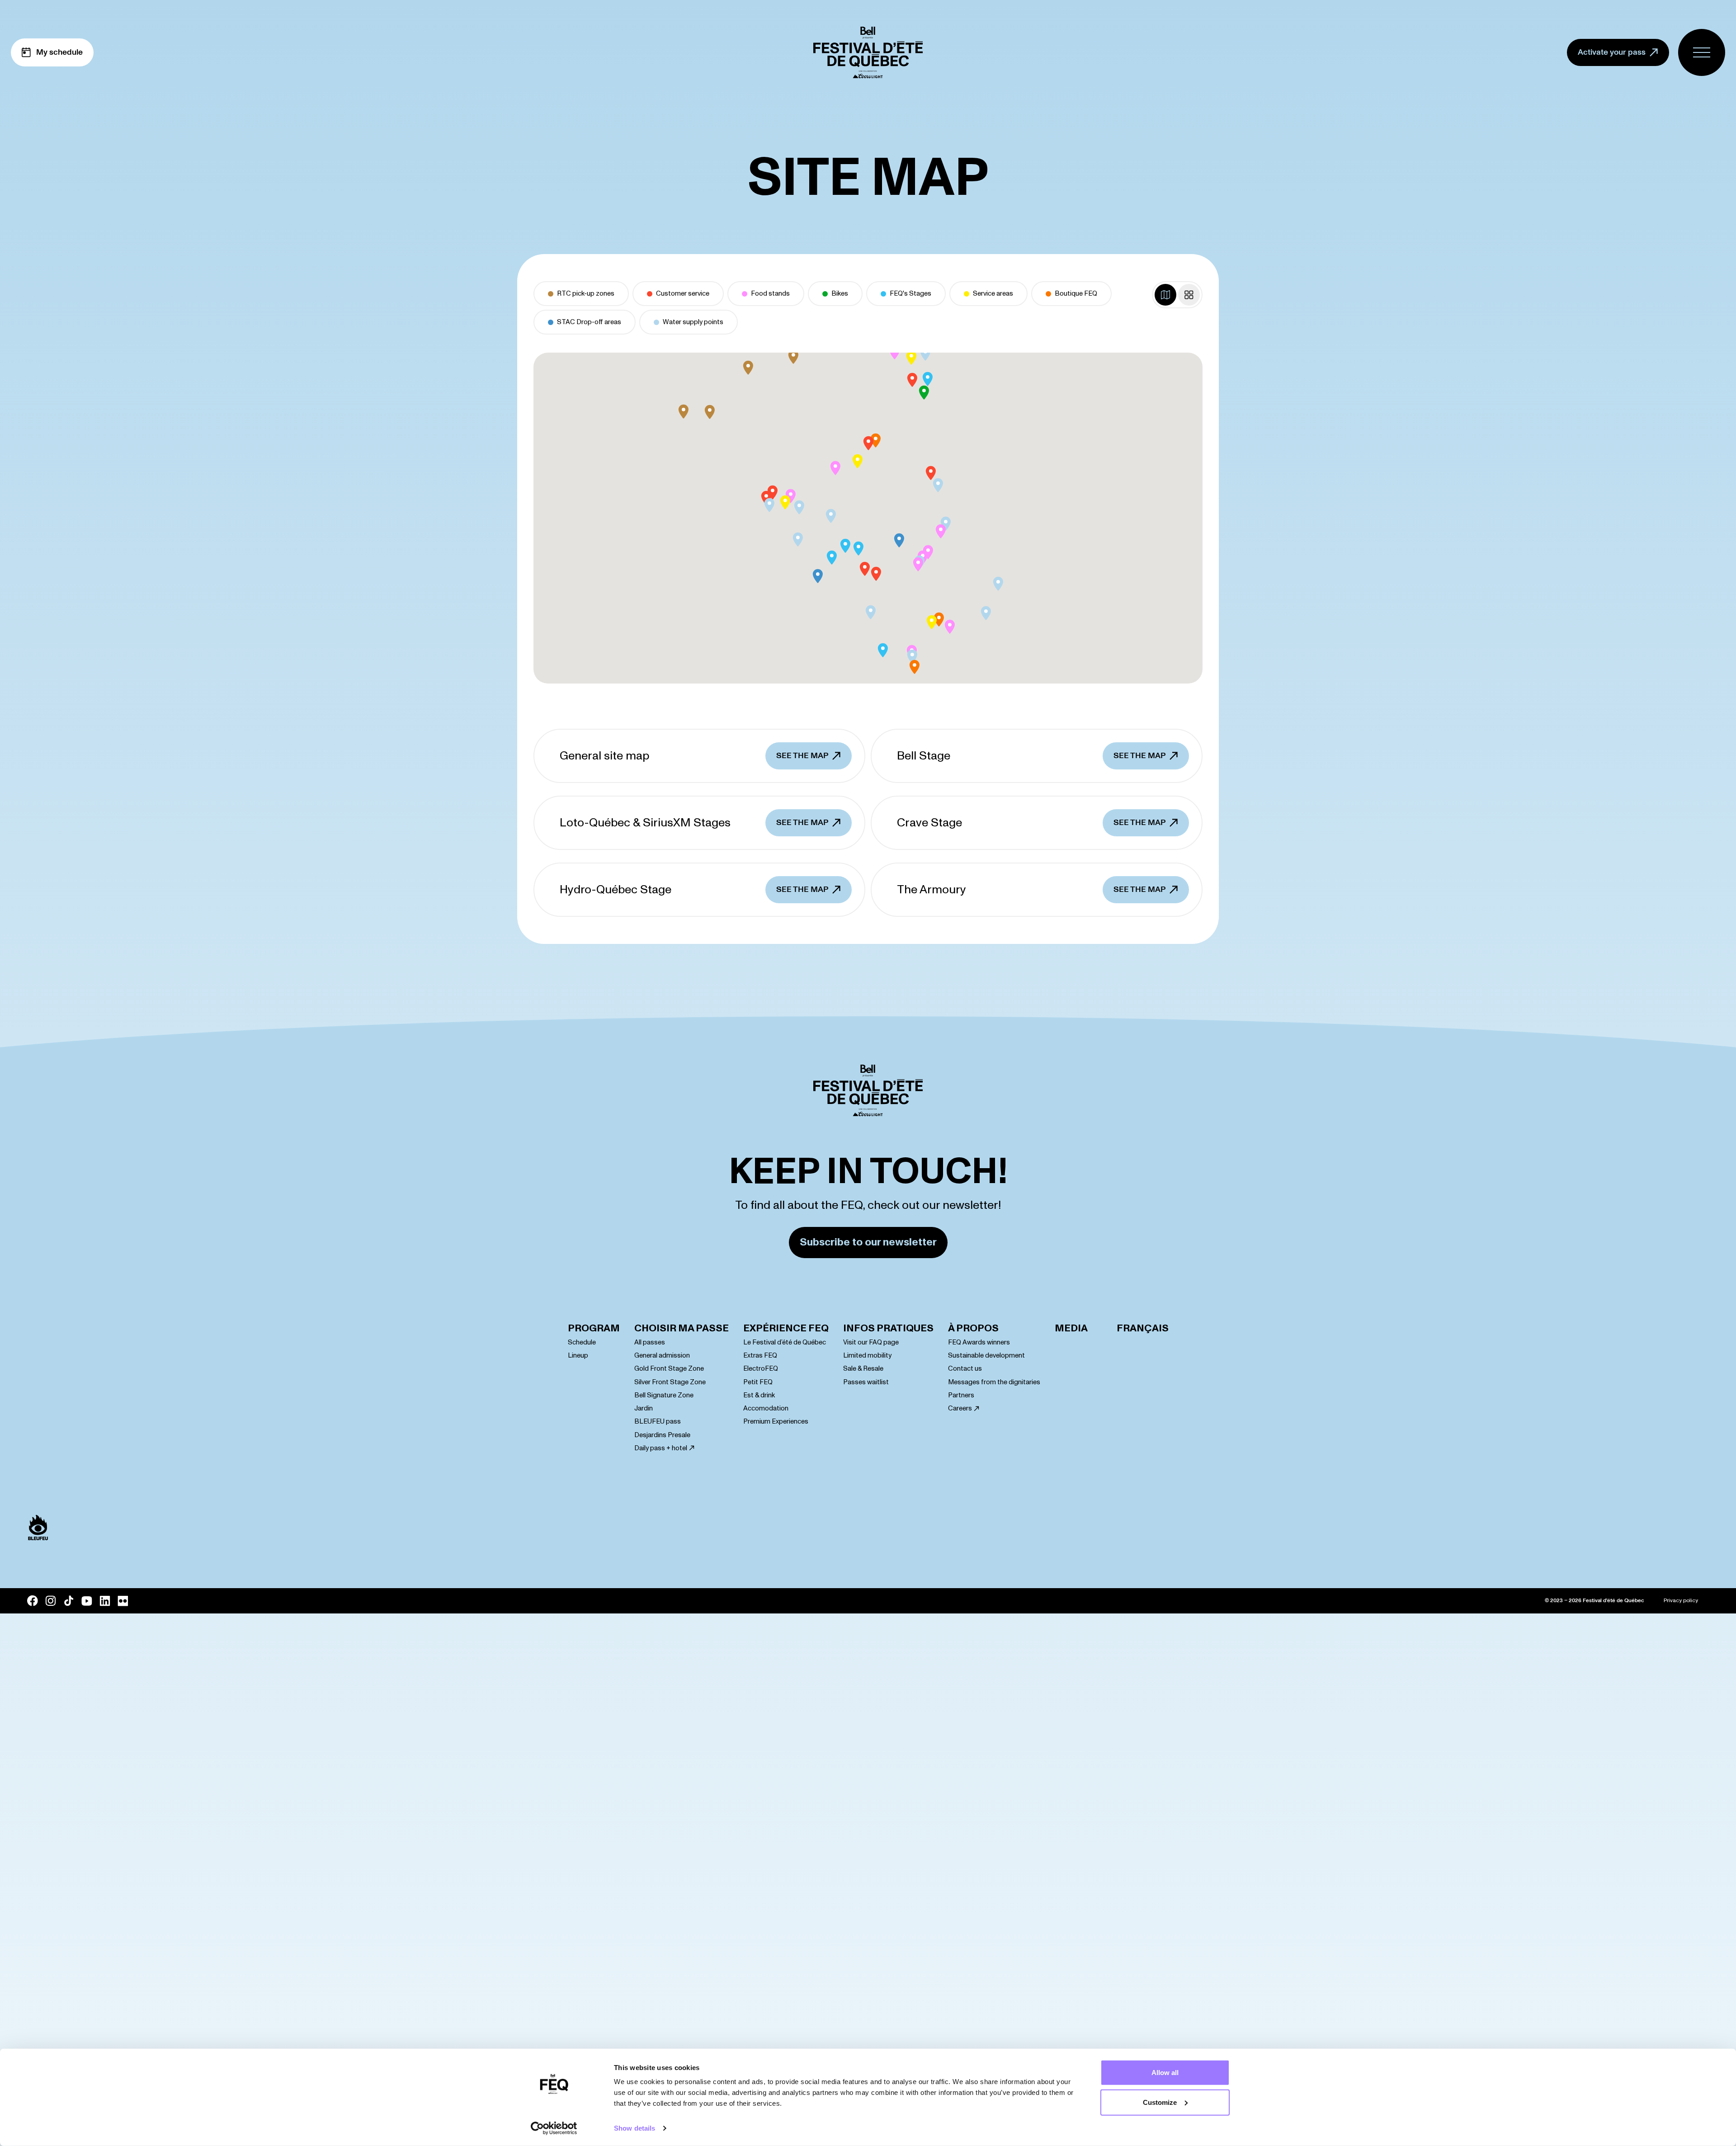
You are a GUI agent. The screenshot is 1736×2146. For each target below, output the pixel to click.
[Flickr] (123, 1601)
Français (1143, 1328)
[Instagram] (51, 1601)
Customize (1160, 2102)
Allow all (1165, 2073)
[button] (793, 357)
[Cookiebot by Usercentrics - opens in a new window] (554, 2128)
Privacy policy (1681, 1601)
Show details (634, 2128)
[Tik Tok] (69, 1601)
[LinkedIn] (105, 1601)
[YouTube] (87, 1601)
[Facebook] (33, 1601)
